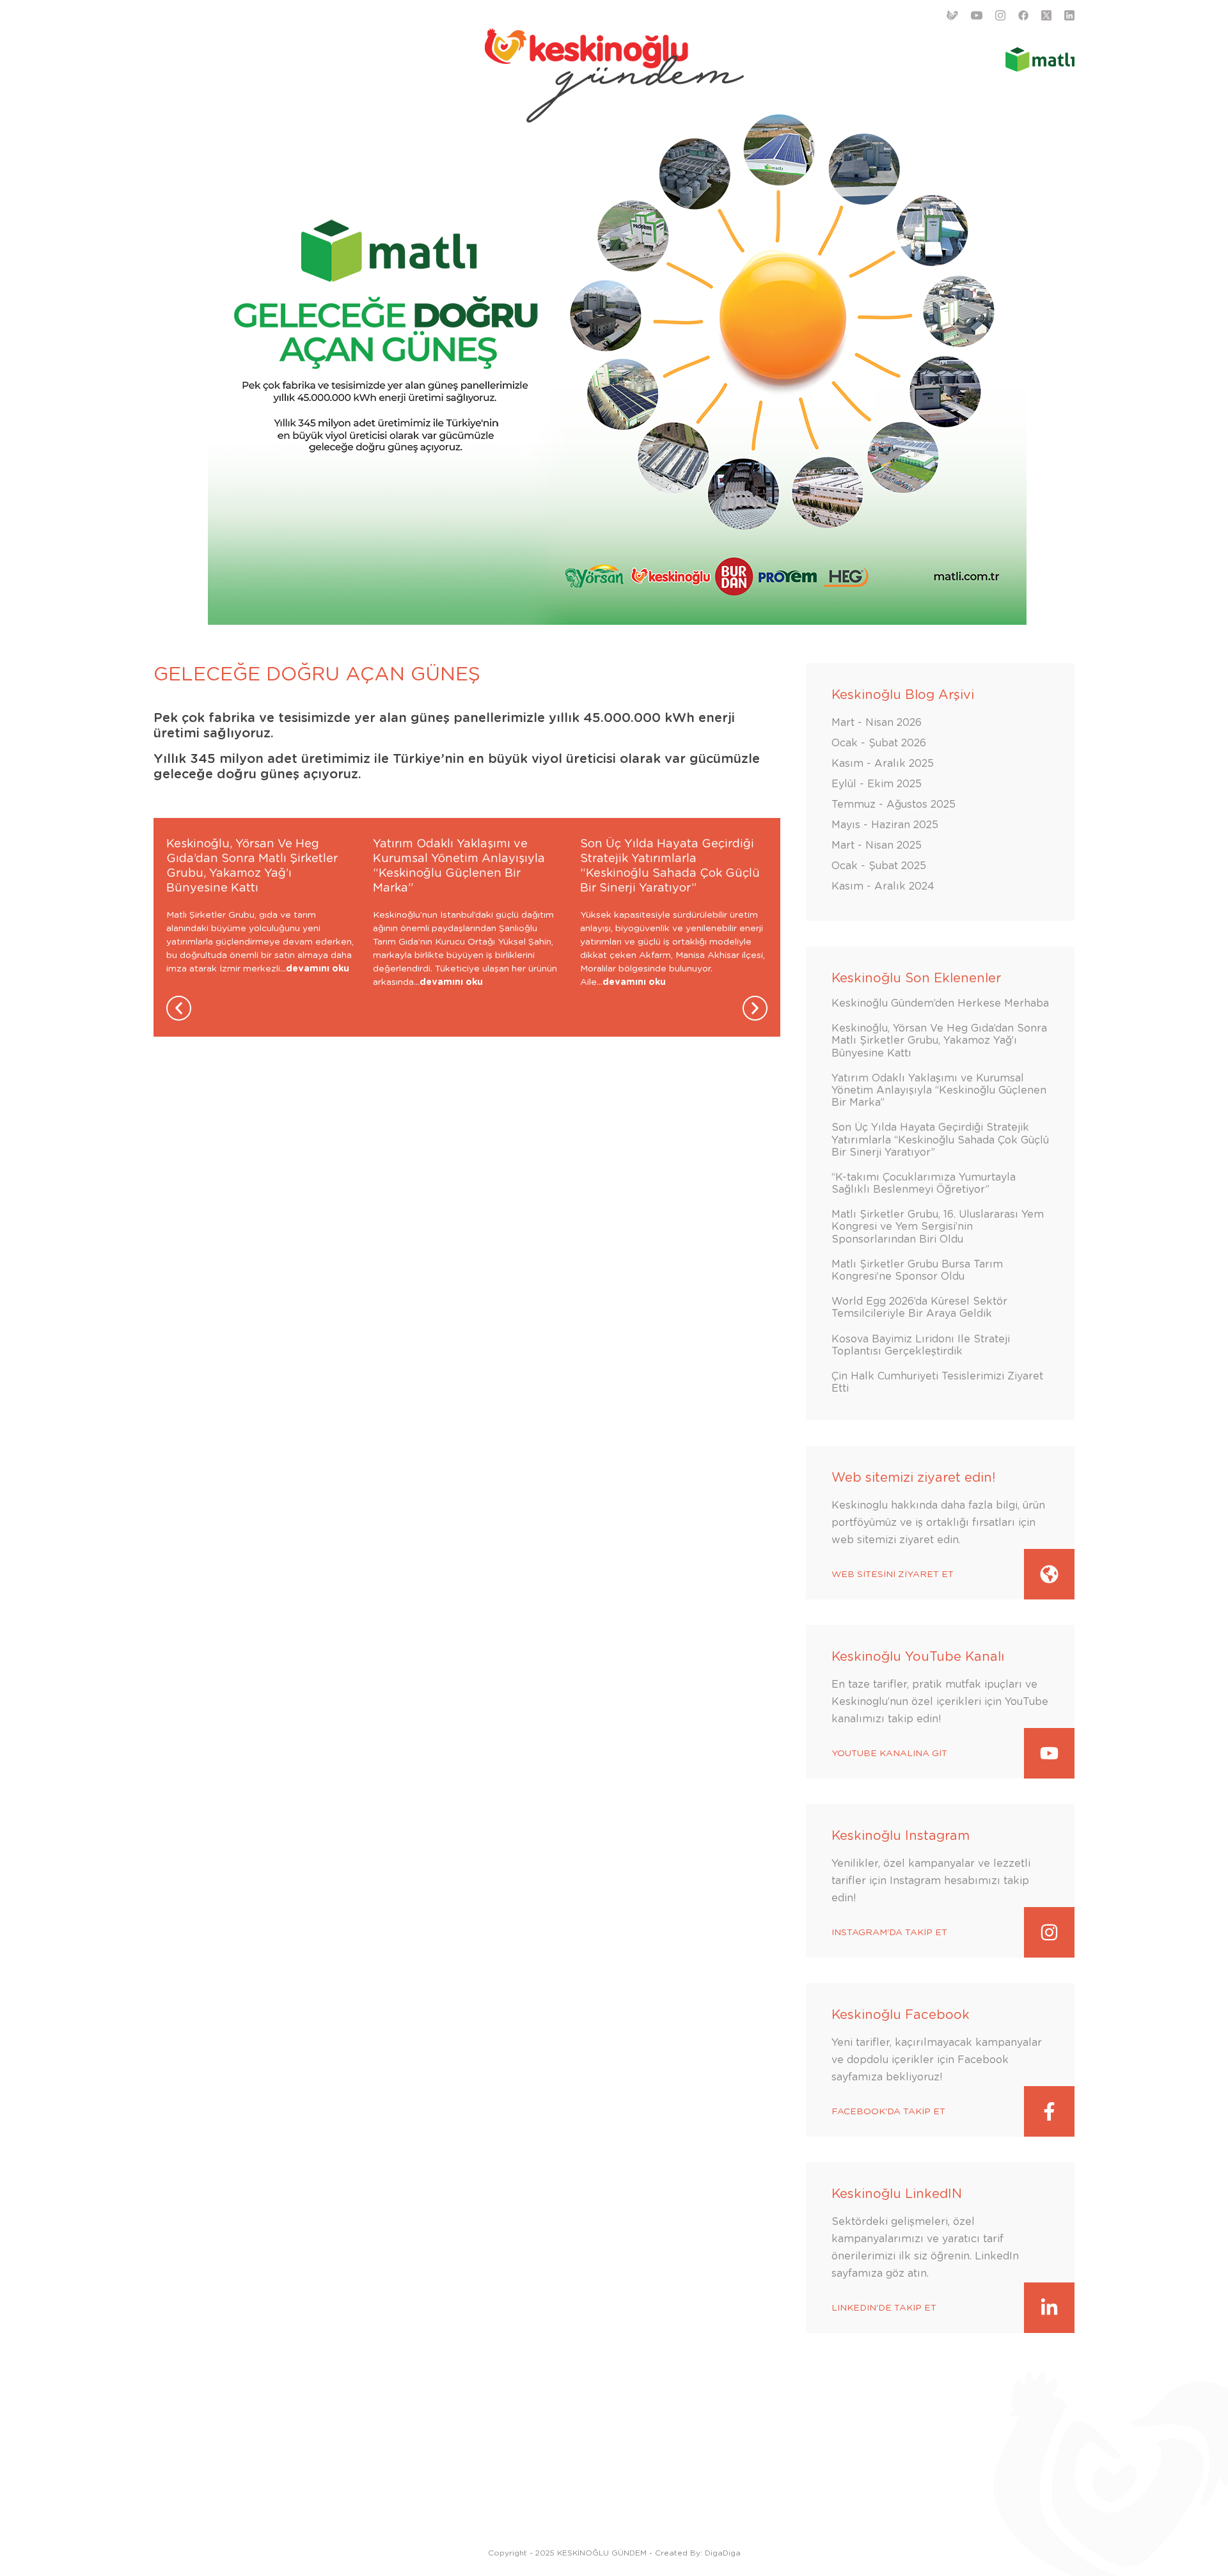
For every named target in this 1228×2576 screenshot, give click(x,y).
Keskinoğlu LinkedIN (897, 2194)
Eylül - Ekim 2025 (877, 784)
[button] (179, 1008)
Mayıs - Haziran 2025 (885, 825)
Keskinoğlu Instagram (901, 1836)
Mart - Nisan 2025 (877, 845)
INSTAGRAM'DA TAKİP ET (889, 1933)
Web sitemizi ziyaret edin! (913, 1478)
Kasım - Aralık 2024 (883, 886)
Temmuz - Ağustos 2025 (893, 805)
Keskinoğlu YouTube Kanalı (918, 1657)
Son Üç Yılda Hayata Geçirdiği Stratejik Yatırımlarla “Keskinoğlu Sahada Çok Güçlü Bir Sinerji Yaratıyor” (940, 1140)
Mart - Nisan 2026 (877, 723)
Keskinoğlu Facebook (901, 2015)
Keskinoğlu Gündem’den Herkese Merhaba (940, 1003)
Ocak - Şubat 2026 (879, 743)
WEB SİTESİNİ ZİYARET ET (893, 1575)
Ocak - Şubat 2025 (879, 866)
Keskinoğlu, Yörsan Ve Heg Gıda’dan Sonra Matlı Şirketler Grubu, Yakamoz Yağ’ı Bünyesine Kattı (939, 1041)
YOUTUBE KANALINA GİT (889, 1754)
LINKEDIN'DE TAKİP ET (884, 2308)
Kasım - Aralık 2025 (883, 764)
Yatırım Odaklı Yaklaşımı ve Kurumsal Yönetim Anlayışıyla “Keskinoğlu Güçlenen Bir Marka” (939, 1090)
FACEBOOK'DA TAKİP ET (888, 2112)
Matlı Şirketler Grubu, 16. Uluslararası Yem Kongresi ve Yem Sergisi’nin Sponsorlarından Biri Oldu (938, 1227)
